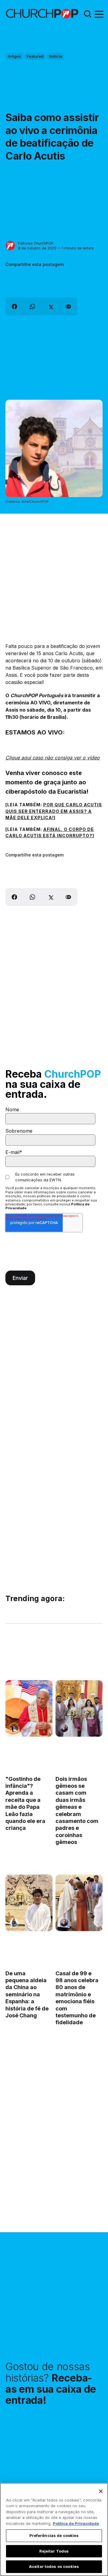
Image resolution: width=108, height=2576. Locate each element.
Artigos (14, 56)
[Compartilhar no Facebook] (14, 307)
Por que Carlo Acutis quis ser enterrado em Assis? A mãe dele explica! (54, 811)
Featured (35, 56)
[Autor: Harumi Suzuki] (14, 1923)
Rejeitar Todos (54, 2551)
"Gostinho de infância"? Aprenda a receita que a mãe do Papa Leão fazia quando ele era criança (25, 1804)
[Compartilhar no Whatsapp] (32, 307)
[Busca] (88, 14)
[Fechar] (101, 2491)
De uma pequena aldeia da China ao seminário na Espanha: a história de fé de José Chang (27, 1994)
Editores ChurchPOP (36, 243)
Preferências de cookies (54, 2535)
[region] (54, 2529)
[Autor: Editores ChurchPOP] (10, 246)
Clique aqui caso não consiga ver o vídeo (52, 758)
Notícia (56, 56)
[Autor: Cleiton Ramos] (64, 1728)
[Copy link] (68, 307)
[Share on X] (50, 307)
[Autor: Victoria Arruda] (14, 1728)
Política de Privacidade (76, 2523)
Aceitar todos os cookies (54, 2566)
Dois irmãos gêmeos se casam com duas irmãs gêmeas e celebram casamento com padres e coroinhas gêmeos (77, 1811)
